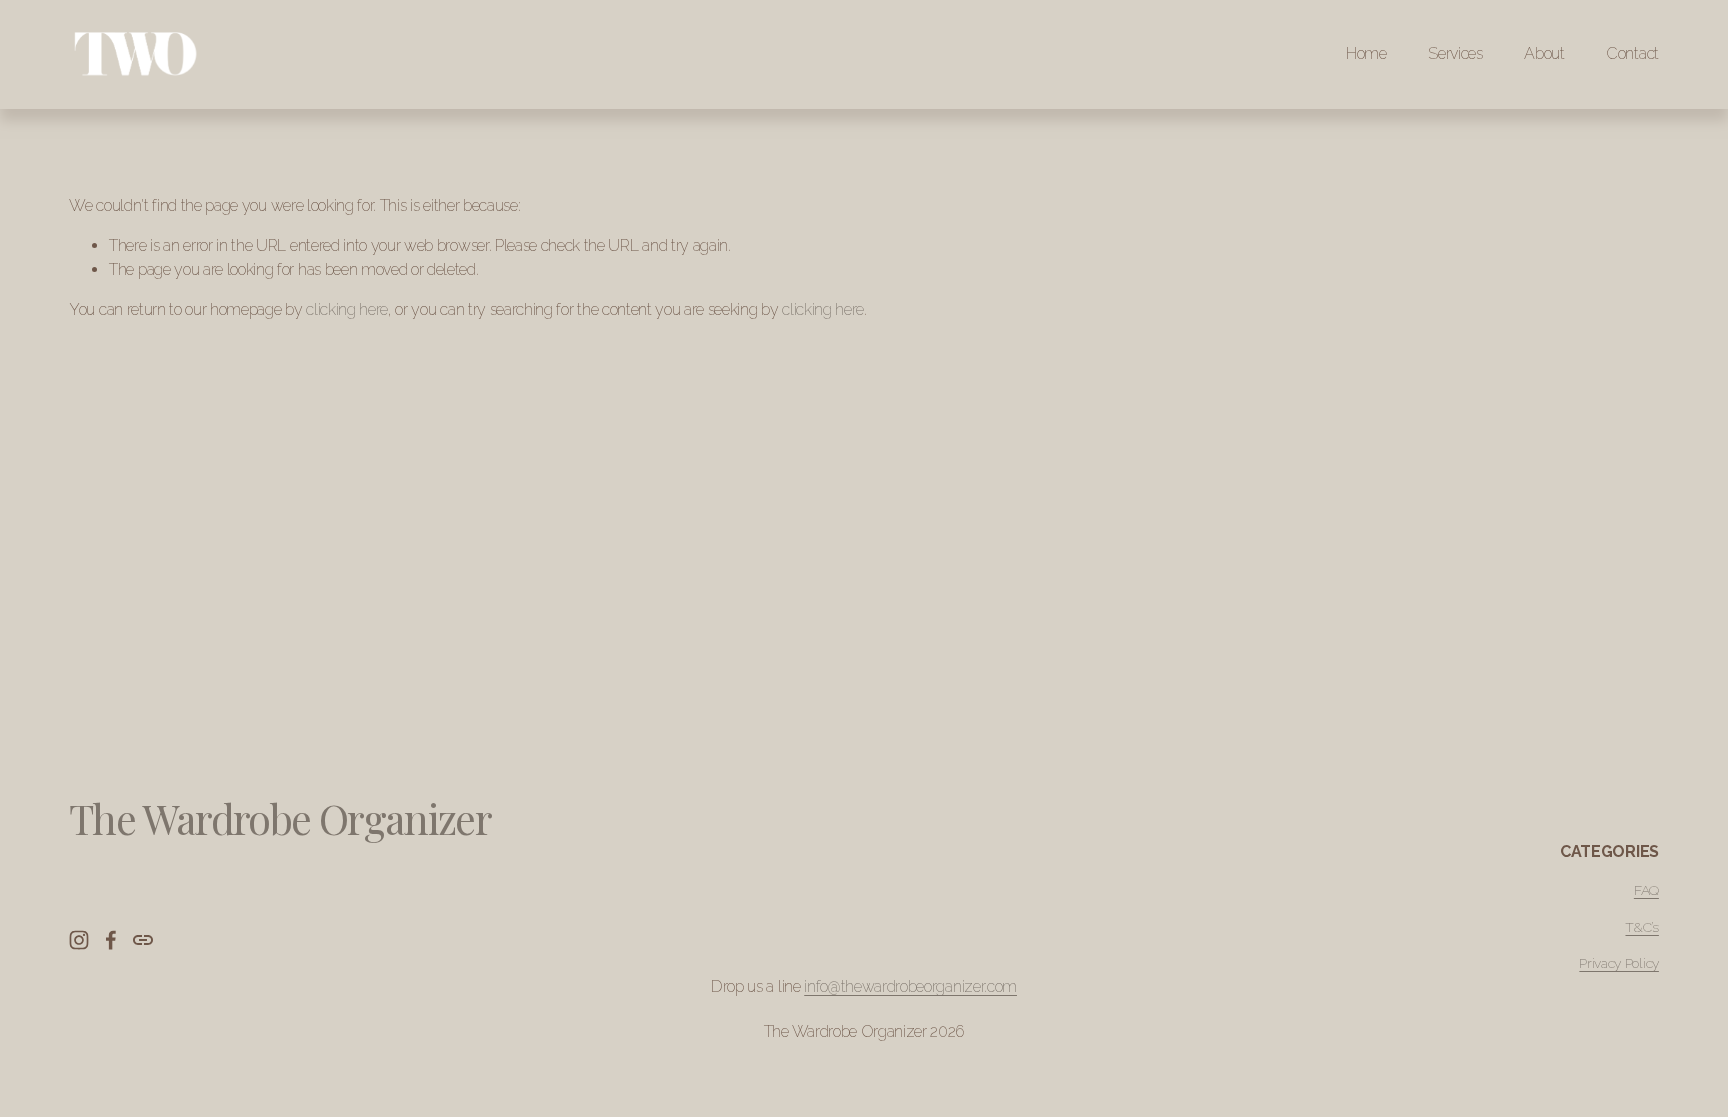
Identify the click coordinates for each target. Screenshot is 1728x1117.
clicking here (347, 309)
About (1544, 53)
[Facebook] (111, 940)
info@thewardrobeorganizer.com (910, 986)
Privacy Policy (1619, 963)
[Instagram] (79, 940)
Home (1366, 53)
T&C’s (1641, 927)
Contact (1632, 53)
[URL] (143, 940)
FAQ (1646, 890)
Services (1455, 53)
